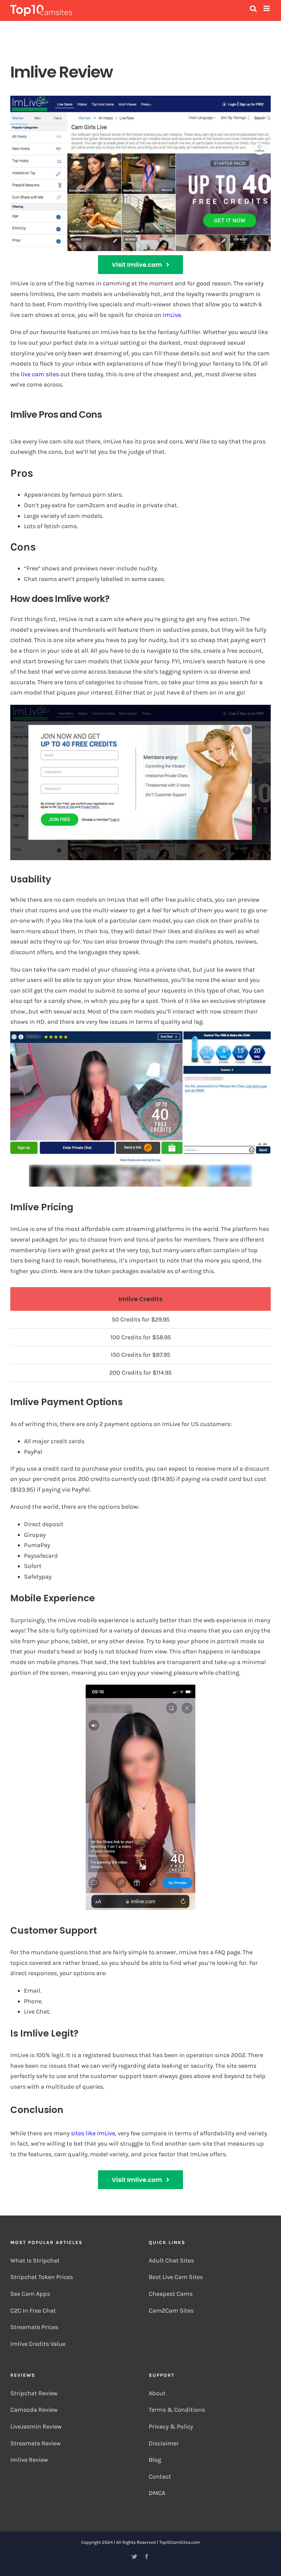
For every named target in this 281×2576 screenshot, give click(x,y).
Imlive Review (29, 2460)
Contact (160, 2477)
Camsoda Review (34, 2410)
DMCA (157, 2493)
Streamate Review (35, 2443)
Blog (155, 2460)
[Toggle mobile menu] (267, 8)
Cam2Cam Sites (172, 2311)
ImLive (172, 315)
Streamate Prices (34, 2327)
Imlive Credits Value (38, 2344)
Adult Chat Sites (172, 2260)
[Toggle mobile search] (253, 8)
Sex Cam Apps (30, 2294)
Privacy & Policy (172, 2426)
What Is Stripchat (35, 2260)
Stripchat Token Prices (42, 2277)
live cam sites (40, 374)
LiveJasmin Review (36, 2426)
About (157, 2393)
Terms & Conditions (178, 2410)
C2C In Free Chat (33, 2311)
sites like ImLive (93, 2133)
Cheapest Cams (171, 2294)
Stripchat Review (34, 2393)
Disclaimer (164, 2443)
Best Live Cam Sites (176, 2277)
